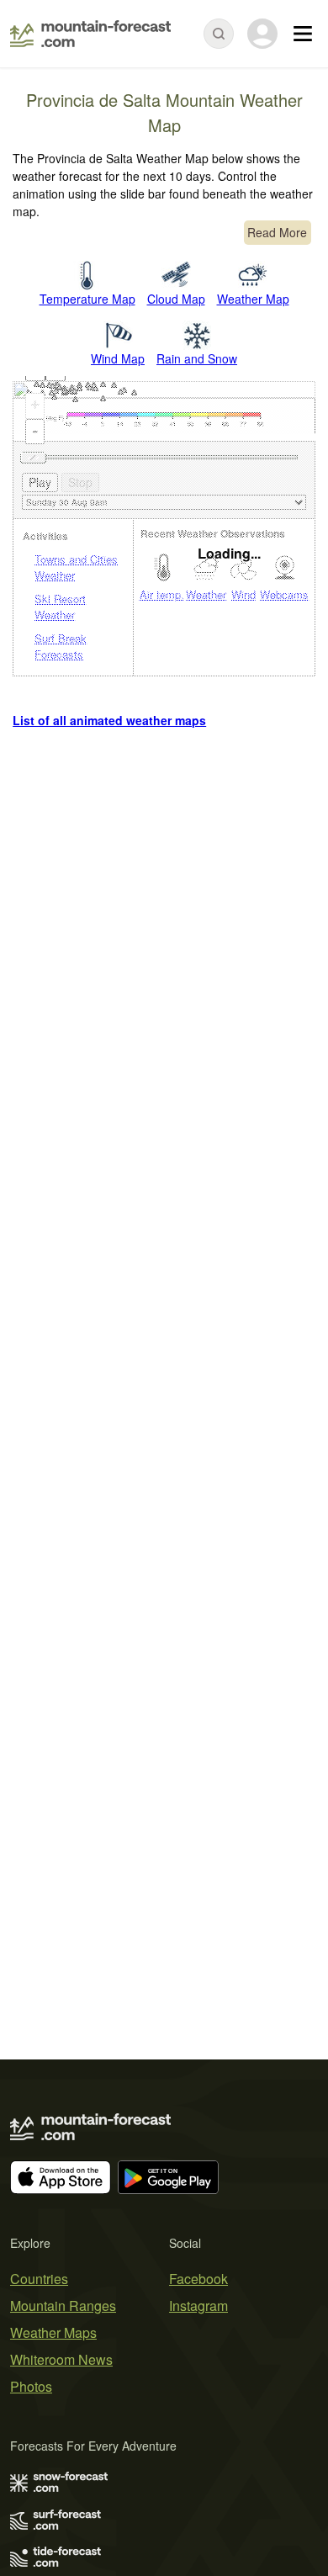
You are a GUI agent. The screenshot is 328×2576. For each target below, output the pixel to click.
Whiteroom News (61, 2359)
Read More (277, 232)
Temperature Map (87, 299)
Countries (39, 2279)
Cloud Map (176, 299)
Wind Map (118, 358)
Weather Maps (53, 2332)
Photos (31, 2386)
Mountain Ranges (63, 2306)
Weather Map (253, 299)
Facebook (198, 2279)
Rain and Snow (197, 358)
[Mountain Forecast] (90, 34)
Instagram (198, 2306)
